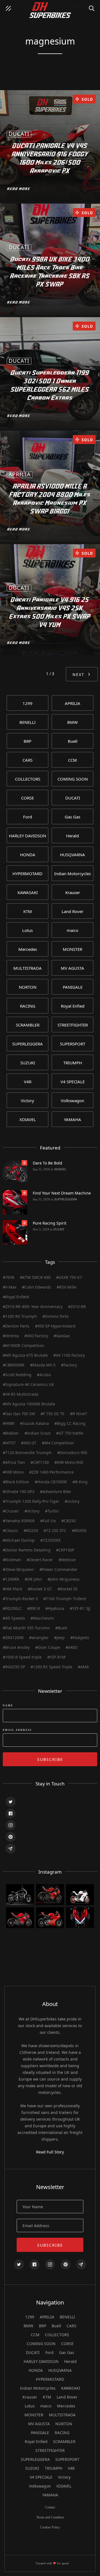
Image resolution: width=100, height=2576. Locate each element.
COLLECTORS (57, 2335)
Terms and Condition (50, 2517)
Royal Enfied (36, 2441)
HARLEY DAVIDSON (41, 2361)
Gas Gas (67, 2352)
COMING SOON (41, 2344)
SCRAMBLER (64, 2441)
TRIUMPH (53, 2468)
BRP (42, 2326)
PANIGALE (40, 2433)
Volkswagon (40, 2486)
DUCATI (59, 1229)
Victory (64, 2477)
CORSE (67, 2344)
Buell (56, 2326)
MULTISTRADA (62, 2415)
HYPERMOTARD (50, 2379)
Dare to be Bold (47, 1163)
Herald (70, 2361)
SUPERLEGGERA (66, 1199)
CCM (35, 2335)
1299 (30, 2317)
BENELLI (67, 2317)
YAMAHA (50, 2495)
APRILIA (47, 2317)
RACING (62, 2433)
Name (8, 1706)
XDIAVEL (60, 1169)
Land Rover (67, 2397)
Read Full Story (50, 2152)
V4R (71, 2468)
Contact (50, 2507)
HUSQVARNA (60, 2370)
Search (93, 6)
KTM (47, 2397)
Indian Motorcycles (38, 2388)
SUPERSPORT (67, 2459)
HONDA (36, 2370)
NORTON (64, 2424)
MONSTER (34, 2415)
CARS (72, 2326)
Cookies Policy (50, 2527)
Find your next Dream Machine (62, 1193)
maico (46, 2406)
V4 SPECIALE (41, 2477)
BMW (28, 2326)
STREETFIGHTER (50, 2450)
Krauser (30, 2397)
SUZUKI (32, 2468)
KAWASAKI (71, 2388)
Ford (49, 2352)
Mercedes (66, 2406)
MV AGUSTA (39, 2424)
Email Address (17, 1730)
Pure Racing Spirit (50, 1223)
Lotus (30, 2406)
